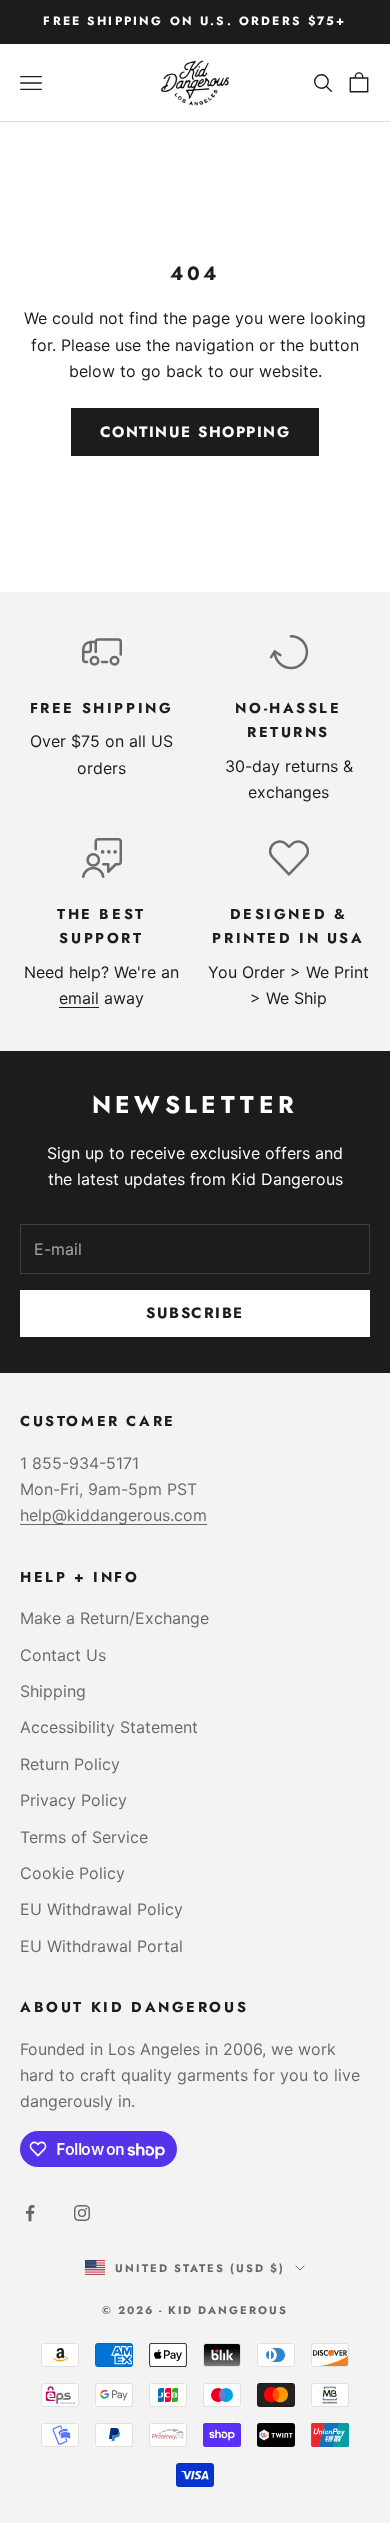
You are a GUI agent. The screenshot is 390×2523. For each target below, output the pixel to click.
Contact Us (63, 1655)
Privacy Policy (73, 1800)
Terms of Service (84, 1837)
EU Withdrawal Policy (101, 1909)
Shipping (53, 1691)
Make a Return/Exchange (114, 1618)
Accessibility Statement (109, 1727)
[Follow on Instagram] (82, 2213)
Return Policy (70, 1764)
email (79, 998)
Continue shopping (195, 432)
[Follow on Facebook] (30, 2213)
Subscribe (195, 1313)
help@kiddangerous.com (113, 1515)
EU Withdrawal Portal (101, 1946)
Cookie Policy (72, 1873)
